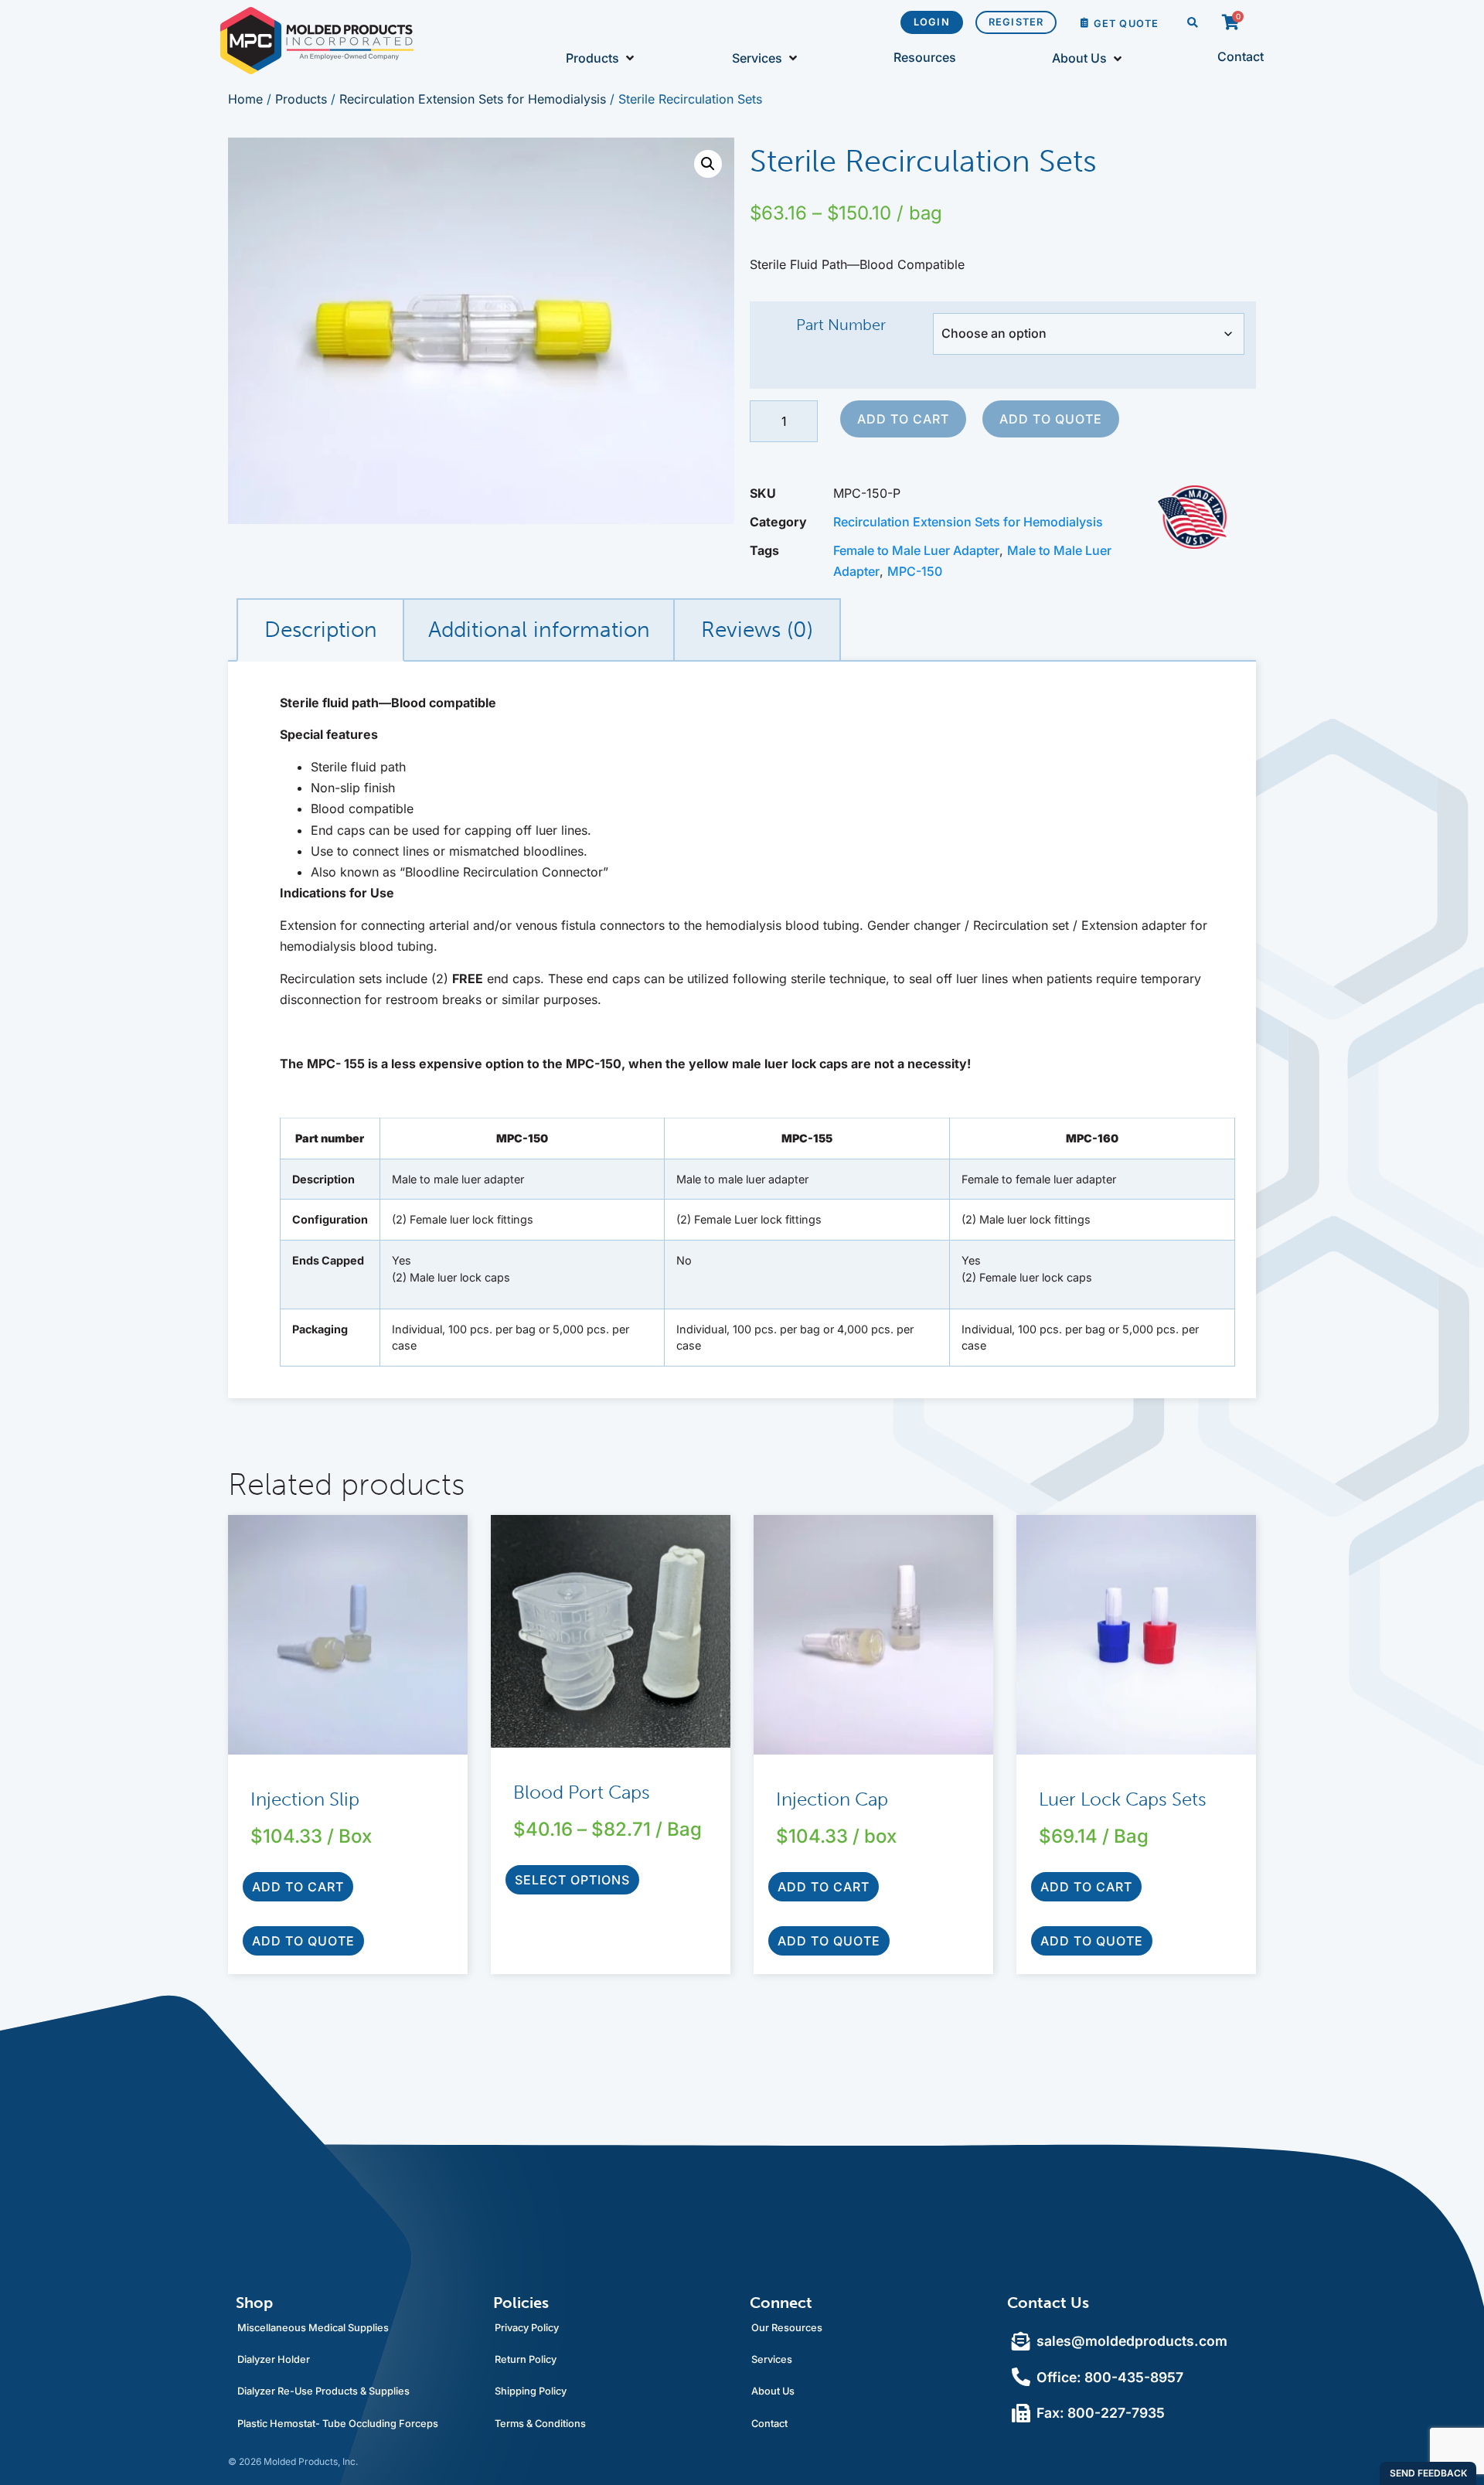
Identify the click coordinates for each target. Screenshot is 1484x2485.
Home (245, 99)
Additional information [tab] (539, 630)
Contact (769, 2424)
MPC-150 (915, 571)
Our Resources (787, 2328)
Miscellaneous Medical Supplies (313, 2328)
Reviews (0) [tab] (757, 630)
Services (772, 2359)
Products (301, 99)
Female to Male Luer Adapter (916, 550)
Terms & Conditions (540, 2424)
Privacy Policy (527, 2328)
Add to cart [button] (298, 1887)
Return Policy (526, 2359)
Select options (572, 1880)
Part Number (841, 325)
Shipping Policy (531, 2391)
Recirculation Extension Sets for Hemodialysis (473, 99)
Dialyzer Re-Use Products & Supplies (323, 2391)
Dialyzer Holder (274, 2359)
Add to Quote (1051, 419)
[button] (1192, 24)
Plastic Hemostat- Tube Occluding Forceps (338, 2424)
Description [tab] (321, 630)
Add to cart (903, 419)
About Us (773, 2391)
